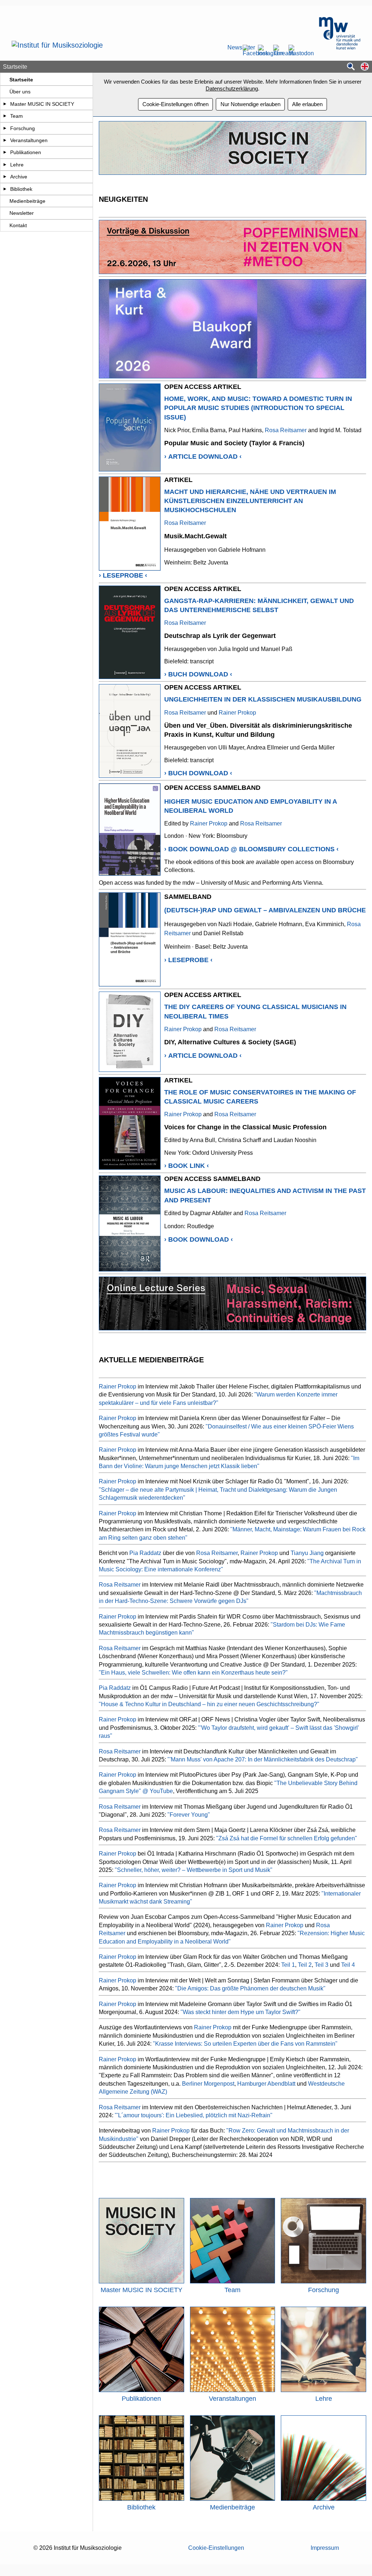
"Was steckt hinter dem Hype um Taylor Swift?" (240, 2012)
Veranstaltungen (29, 140)
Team (17, 116)
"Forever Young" (189, 1815)
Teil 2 (305, 1965)
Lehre (17, 165)
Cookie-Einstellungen (216, 2548)
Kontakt (18, 225)
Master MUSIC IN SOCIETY (42, 104)
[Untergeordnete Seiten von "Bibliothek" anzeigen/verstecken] (5, 189)
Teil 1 (288, 1965)
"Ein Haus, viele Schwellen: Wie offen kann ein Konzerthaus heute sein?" (193, 1673)
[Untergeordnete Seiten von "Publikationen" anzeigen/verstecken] (5, 152)
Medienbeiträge (27, 201)
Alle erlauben (307, 104)
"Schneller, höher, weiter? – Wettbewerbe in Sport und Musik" (194, 1870)
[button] (365, 67)
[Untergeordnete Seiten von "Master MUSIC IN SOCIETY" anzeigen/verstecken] (5, 104)
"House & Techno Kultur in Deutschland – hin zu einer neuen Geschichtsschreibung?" (209, 1704)
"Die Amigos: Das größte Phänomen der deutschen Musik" (250, 1988)
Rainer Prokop (237, 713)
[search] (351, 67)
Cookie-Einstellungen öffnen (175, 104)
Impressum (325, 2548)
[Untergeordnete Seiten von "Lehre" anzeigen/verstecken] (5, 165)
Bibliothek (21, 189)
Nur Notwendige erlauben (250, 104)
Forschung (23, 128)
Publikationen (26, 152)
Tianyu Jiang (307, 1553)
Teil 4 (348, 1965)
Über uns (20, 92)
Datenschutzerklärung (232, 89)
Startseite (21, 80)
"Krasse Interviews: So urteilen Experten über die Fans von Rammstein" (245, 2044)
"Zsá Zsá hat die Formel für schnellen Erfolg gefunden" (287, 1838)
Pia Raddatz (145, 1553)
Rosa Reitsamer (286, 430)
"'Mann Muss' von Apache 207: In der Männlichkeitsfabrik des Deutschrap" (263, 1759)
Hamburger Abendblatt (266, 2084)
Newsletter (232, 48)
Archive (19, 177)
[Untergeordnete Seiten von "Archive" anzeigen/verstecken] (5, 177)
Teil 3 (322, 1965)
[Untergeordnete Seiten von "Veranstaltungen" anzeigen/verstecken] (5, 140)
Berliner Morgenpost (208, 2084)
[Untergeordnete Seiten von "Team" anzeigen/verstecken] (5, 116)
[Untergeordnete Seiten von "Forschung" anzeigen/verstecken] (5, 128)
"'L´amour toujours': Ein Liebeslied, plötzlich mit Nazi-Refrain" (194, 2115)
